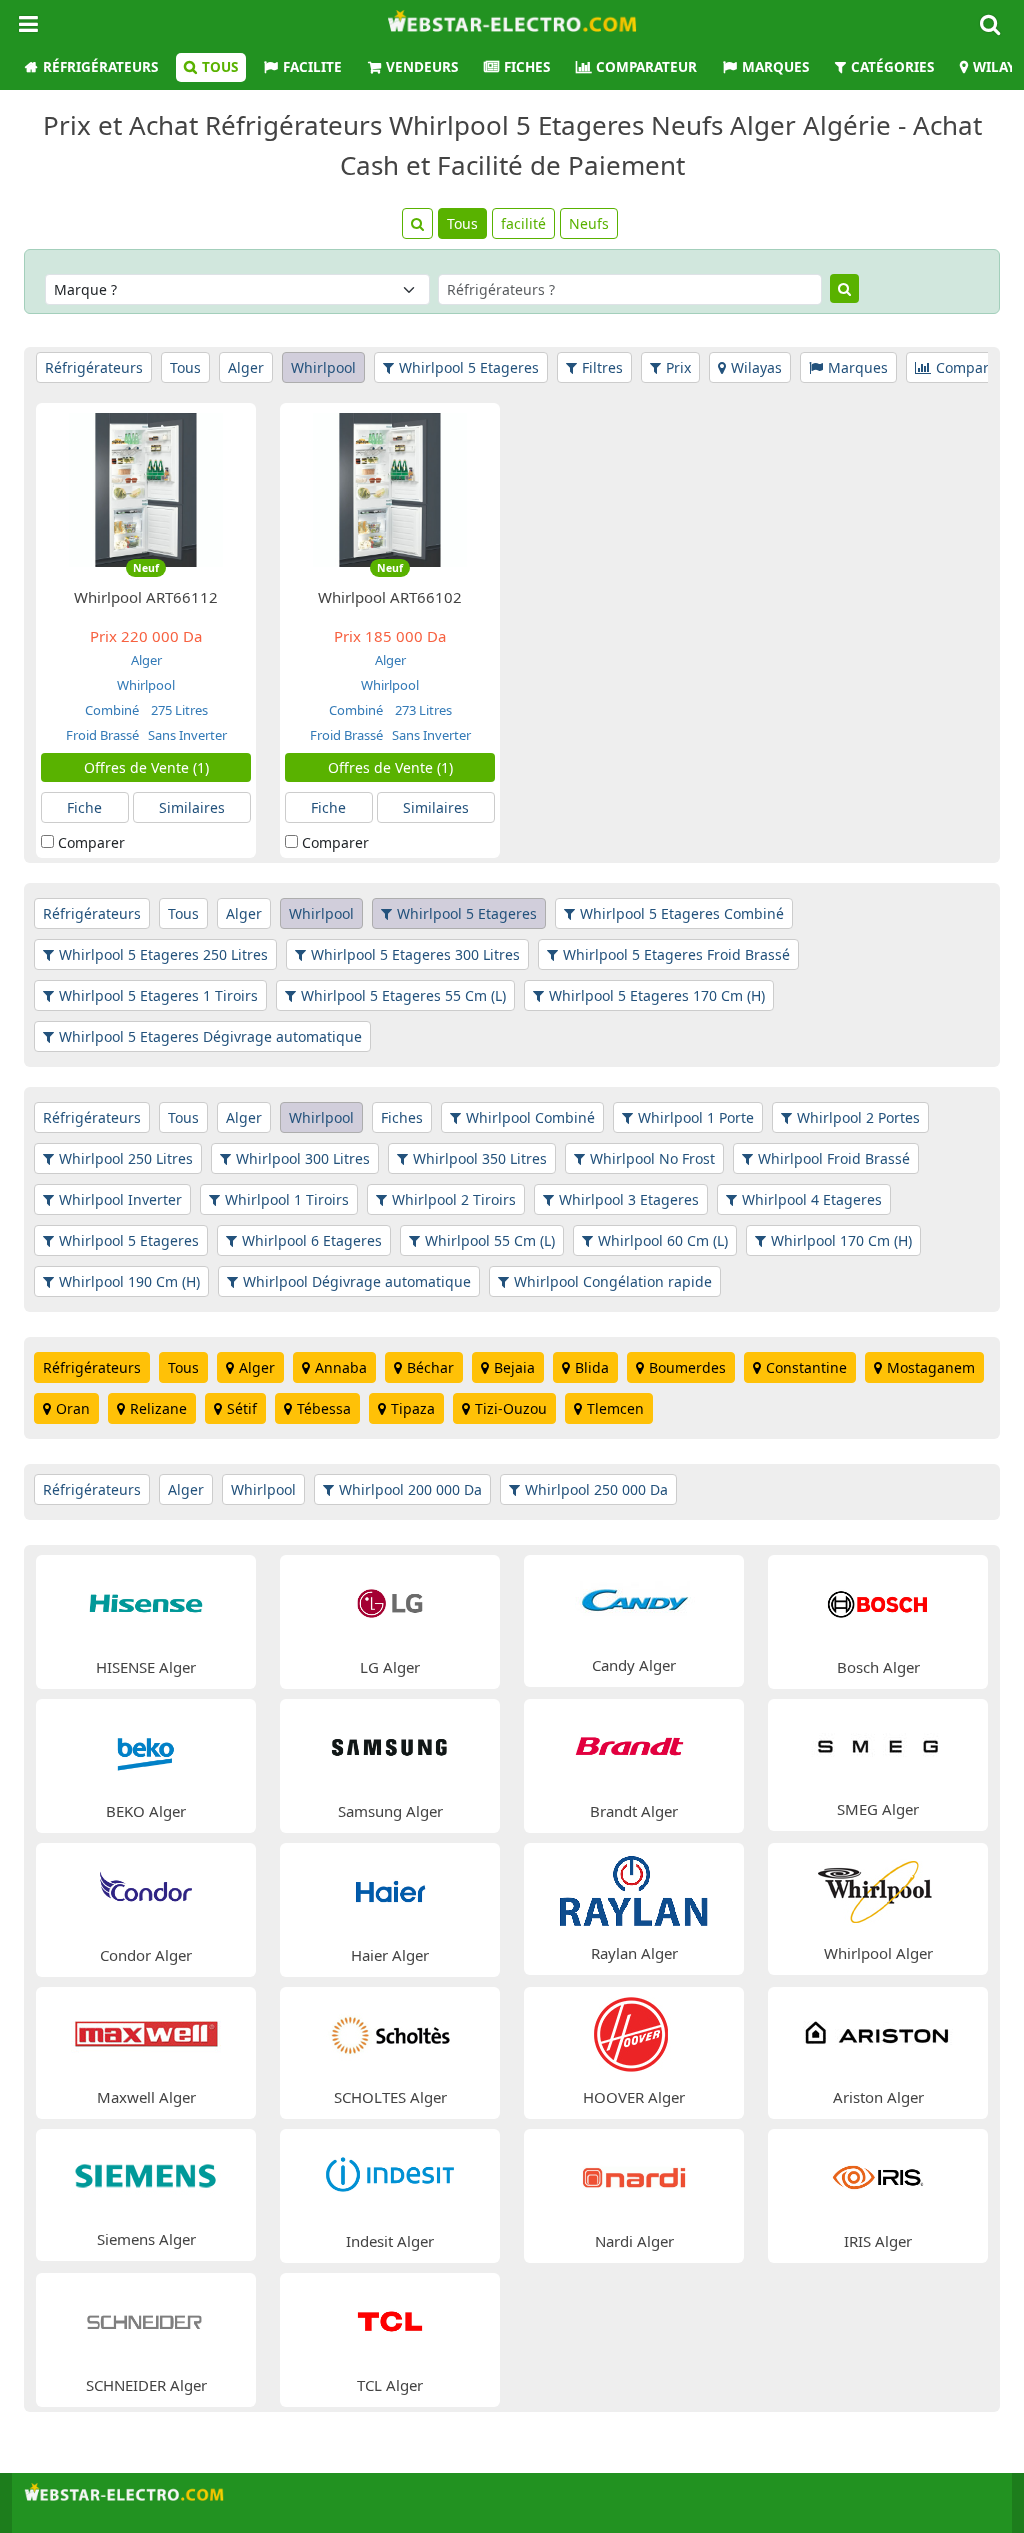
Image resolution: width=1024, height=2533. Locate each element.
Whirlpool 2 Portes (858, 1117)
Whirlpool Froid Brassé (834, 1158)
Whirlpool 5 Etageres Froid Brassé (676, 954)
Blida (592, 1367)
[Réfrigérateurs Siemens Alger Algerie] (146, 2174)
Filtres (602, 367)
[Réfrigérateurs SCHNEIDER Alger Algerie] (146, 2319)
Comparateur (646, 67)
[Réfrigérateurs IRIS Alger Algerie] (878, 2175)
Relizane (158, 1408)
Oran (73, 1408)
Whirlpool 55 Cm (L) (490, 1240)
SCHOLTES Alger (390, 2097)
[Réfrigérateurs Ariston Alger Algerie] (878, 2032)
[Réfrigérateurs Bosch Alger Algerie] (878, 1601)
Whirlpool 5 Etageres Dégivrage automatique (210, 1036)
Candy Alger (634, 1665)
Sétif (242, 1408)
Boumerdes (687, 1367)
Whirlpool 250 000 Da (596, 1489)
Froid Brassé (102, 735)
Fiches (527, 67)
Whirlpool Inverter (120, 1199)
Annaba (341, 1367)
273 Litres (422, 710)
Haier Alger (390, 1955)
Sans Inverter (186, 735)
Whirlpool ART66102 (390, 597)
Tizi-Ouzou (511, 1408)
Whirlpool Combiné (530, 1117)
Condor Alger (146, 1955)
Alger (246, 367)
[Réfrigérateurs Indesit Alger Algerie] (390, 2175)
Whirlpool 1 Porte (696, 1117)
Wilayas (756, 367)
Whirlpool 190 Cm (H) (129, 1281)
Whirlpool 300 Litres (303, 1158)
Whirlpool (323, 367)
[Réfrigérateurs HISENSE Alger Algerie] (146, 1601)
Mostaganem (931, 1367)
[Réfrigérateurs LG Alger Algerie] (390, 1601)
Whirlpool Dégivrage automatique (357, 1281)
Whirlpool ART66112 (146, 597)
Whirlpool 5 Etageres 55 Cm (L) (403, 995)
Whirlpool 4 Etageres (812, 1199)
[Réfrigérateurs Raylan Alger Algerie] (634, 1888)
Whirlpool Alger (878, 1953)
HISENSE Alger (146, 1667)
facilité (523, 223)
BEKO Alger (146, 1811)
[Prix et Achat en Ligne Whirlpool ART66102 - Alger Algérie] (390, 488)
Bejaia (514, 1367)
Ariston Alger (878, 2097)
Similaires (192, 807)
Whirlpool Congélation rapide (613, 1281)
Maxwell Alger (146, 2097)
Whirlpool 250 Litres (126, 1158)
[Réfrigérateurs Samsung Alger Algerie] (390, 1745)
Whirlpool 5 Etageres (469, 367)
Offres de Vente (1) (146, 767)
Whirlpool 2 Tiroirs (454, 1199)
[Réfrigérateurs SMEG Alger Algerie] (878, 1744)
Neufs (589, 223)
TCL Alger (390, 2385)
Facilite (312, 67)
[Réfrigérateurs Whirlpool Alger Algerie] (878, 1888)
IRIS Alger (878, 2241)
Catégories (892, 67)
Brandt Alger (634, 1811)
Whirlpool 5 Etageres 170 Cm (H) (657, 995)
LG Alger (390, 1667)
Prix (678, 367)
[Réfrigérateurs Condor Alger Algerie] (146, 1889)
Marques (775, 67)
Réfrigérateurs (100, 67)
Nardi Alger (634, 2241)
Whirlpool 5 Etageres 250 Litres (163, 954)
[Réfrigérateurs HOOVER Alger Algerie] (634, 2032)
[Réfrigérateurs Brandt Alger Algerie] (634, 1745)
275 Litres (178, 710)
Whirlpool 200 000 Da (410, 1489)
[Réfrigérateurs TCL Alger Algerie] (390, 2319)
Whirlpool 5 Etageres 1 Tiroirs (158, 995)
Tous (220, 67)
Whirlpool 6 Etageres (312, 1240)
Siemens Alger (146, 2239)
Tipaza (413, 1408)
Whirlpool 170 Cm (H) (841, 1240)
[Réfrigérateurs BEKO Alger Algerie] (146, 1745)
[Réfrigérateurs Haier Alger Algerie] (390, 1889)
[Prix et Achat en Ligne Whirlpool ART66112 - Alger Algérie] (146, 488)
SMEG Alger (878, 1809)
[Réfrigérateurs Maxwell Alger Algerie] (146, 2032)
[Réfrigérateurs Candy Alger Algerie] (634, 1600)
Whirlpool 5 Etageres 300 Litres (415, 954)
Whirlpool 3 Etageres (629, 1199)
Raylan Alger (634, 1953)
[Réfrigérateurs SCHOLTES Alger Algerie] (390, 2032)
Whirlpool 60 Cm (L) (663, 1240)
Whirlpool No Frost (652, 1158)
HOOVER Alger (634, 2097)
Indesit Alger (390, 2241)
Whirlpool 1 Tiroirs (287, 1199)
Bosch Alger (878, 1667)
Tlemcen (615, 1408)
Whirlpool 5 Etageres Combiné (682, 913)
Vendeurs (422, 67)
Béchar (430, 1367)
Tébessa (324, 1408)
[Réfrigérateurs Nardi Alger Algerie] (634, 2175)
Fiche (84, 807)
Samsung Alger (390, 1811)
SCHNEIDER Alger (146, 2385)
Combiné (113, 710)
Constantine (806, 1367)
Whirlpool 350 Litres (480, 1158)
